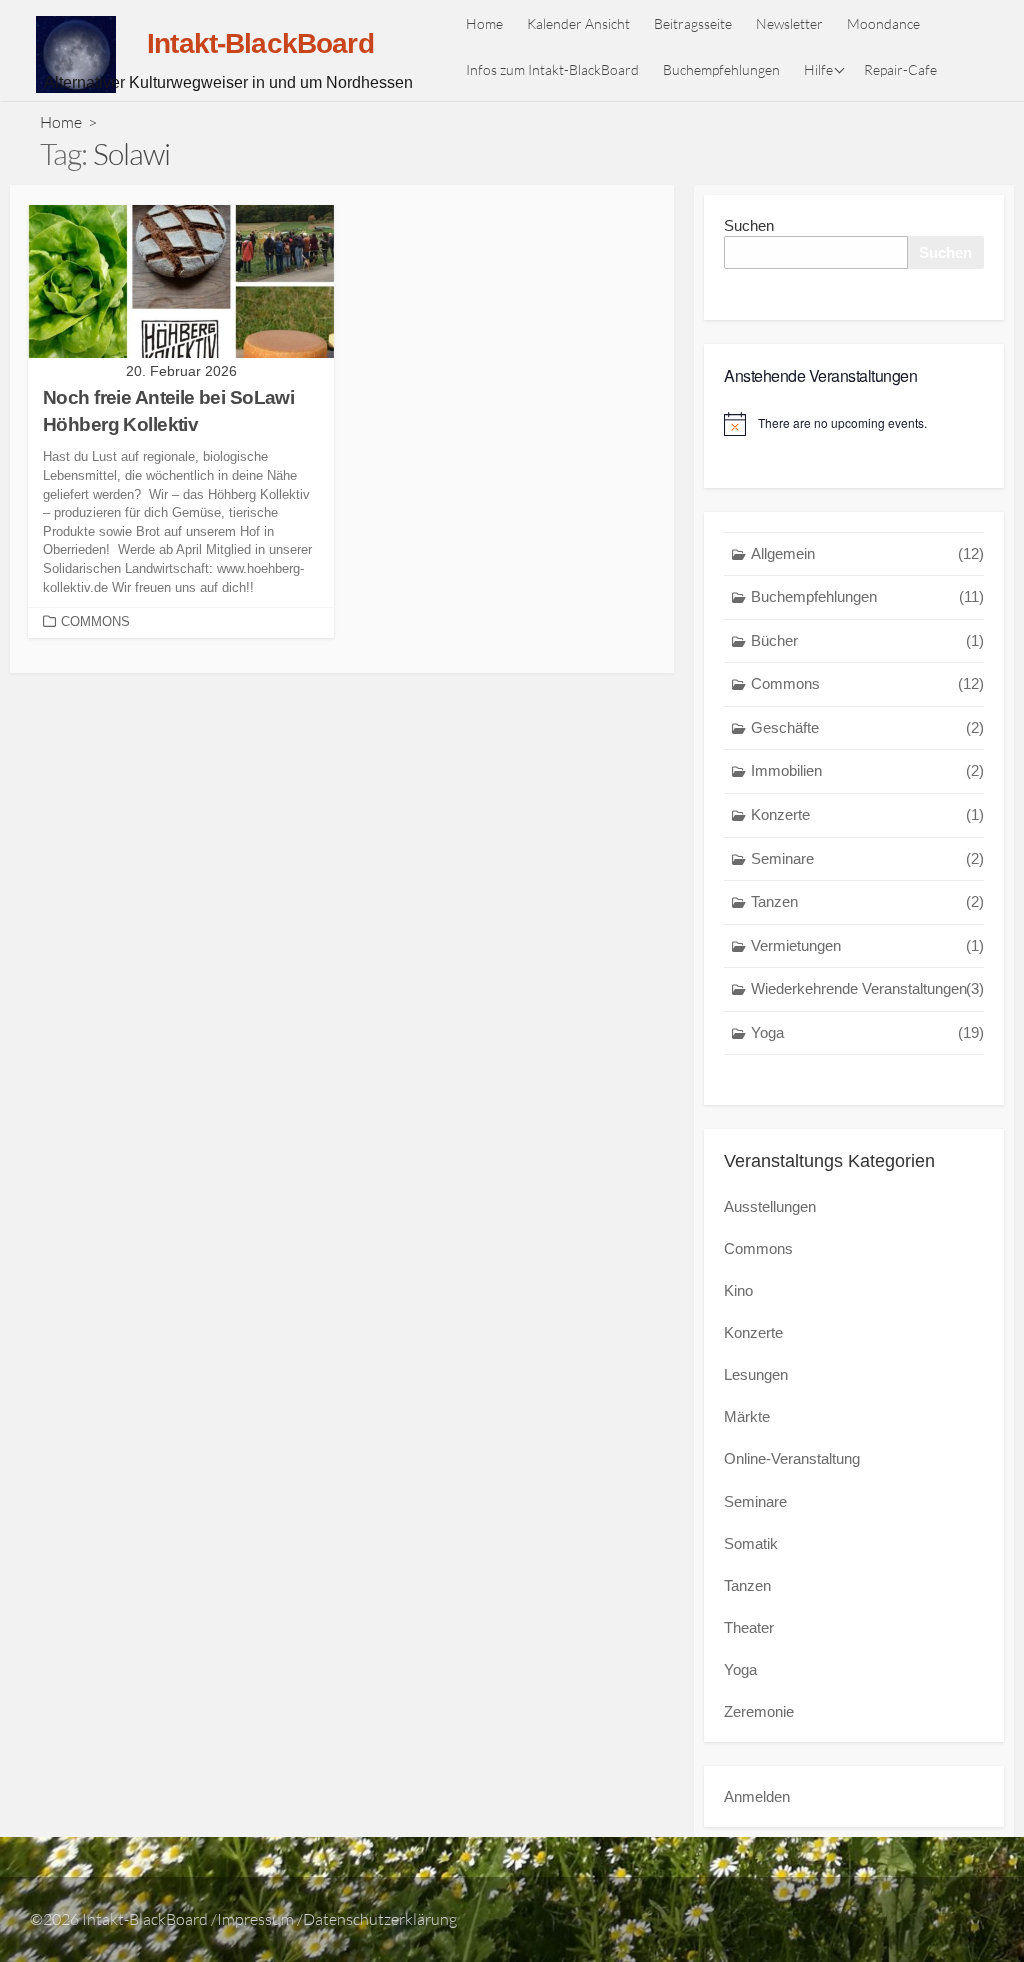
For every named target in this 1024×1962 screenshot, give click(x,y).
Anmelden (757, 1796)
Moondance (883, 23)
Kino (738, 1290)
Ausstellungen (770, 1206)
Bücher (867, 640)
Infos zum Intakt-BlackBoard (552, 69)
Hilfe (818, 69)
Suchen (749, 225)
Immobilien (867, 770)
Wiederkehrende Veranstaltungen (867, 988)
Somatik (751, 1543)
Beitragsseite (693, 23)
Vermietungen (867, 945)
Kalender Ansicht (578, 23)
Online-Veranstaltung (792, 1458)
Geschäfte (867, 727)
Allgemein (867, 553)
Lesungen (756, 1374)
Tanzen (867, 901)
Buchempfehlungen (721, 69)
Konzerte (867, 814)
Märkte (747, 1416)
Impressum (255, 1919)
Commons (95, 621)
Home (484, 23)
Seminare (867, 858)
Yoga (867, 1032)
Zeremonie (759, 1711)
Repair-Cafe (900, 69)
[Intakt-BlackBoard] (76, 54)
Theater (749, 1627)
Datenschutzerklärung (380, 1919)
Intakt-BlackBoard (145, 1919)
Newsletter (789, 23)
